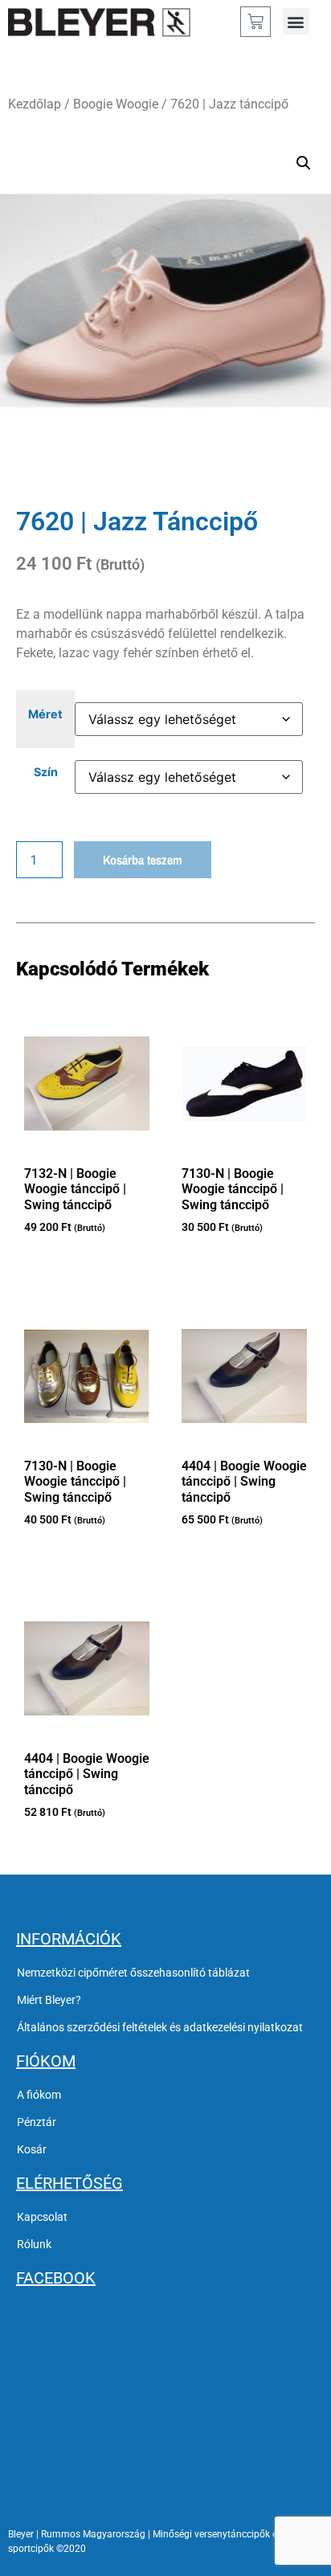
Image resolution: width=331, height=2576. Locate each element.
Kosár (32, 2149)
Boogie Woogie (116, 104)
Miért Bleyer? (49, 2000)
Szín (46, 772)
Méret (45, 714)
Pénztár (37, 2122)
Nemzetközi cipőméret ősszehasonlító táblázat (133, 1973)
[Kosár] (255, 22)
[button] (296, 21)
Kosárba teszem (143, 860)
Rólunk (34, 2244)
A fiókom (39, 2095)
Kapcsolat (42, 2217)
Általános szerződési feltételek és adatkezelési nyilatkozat (160, 2027)
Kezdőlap (35, 104)
